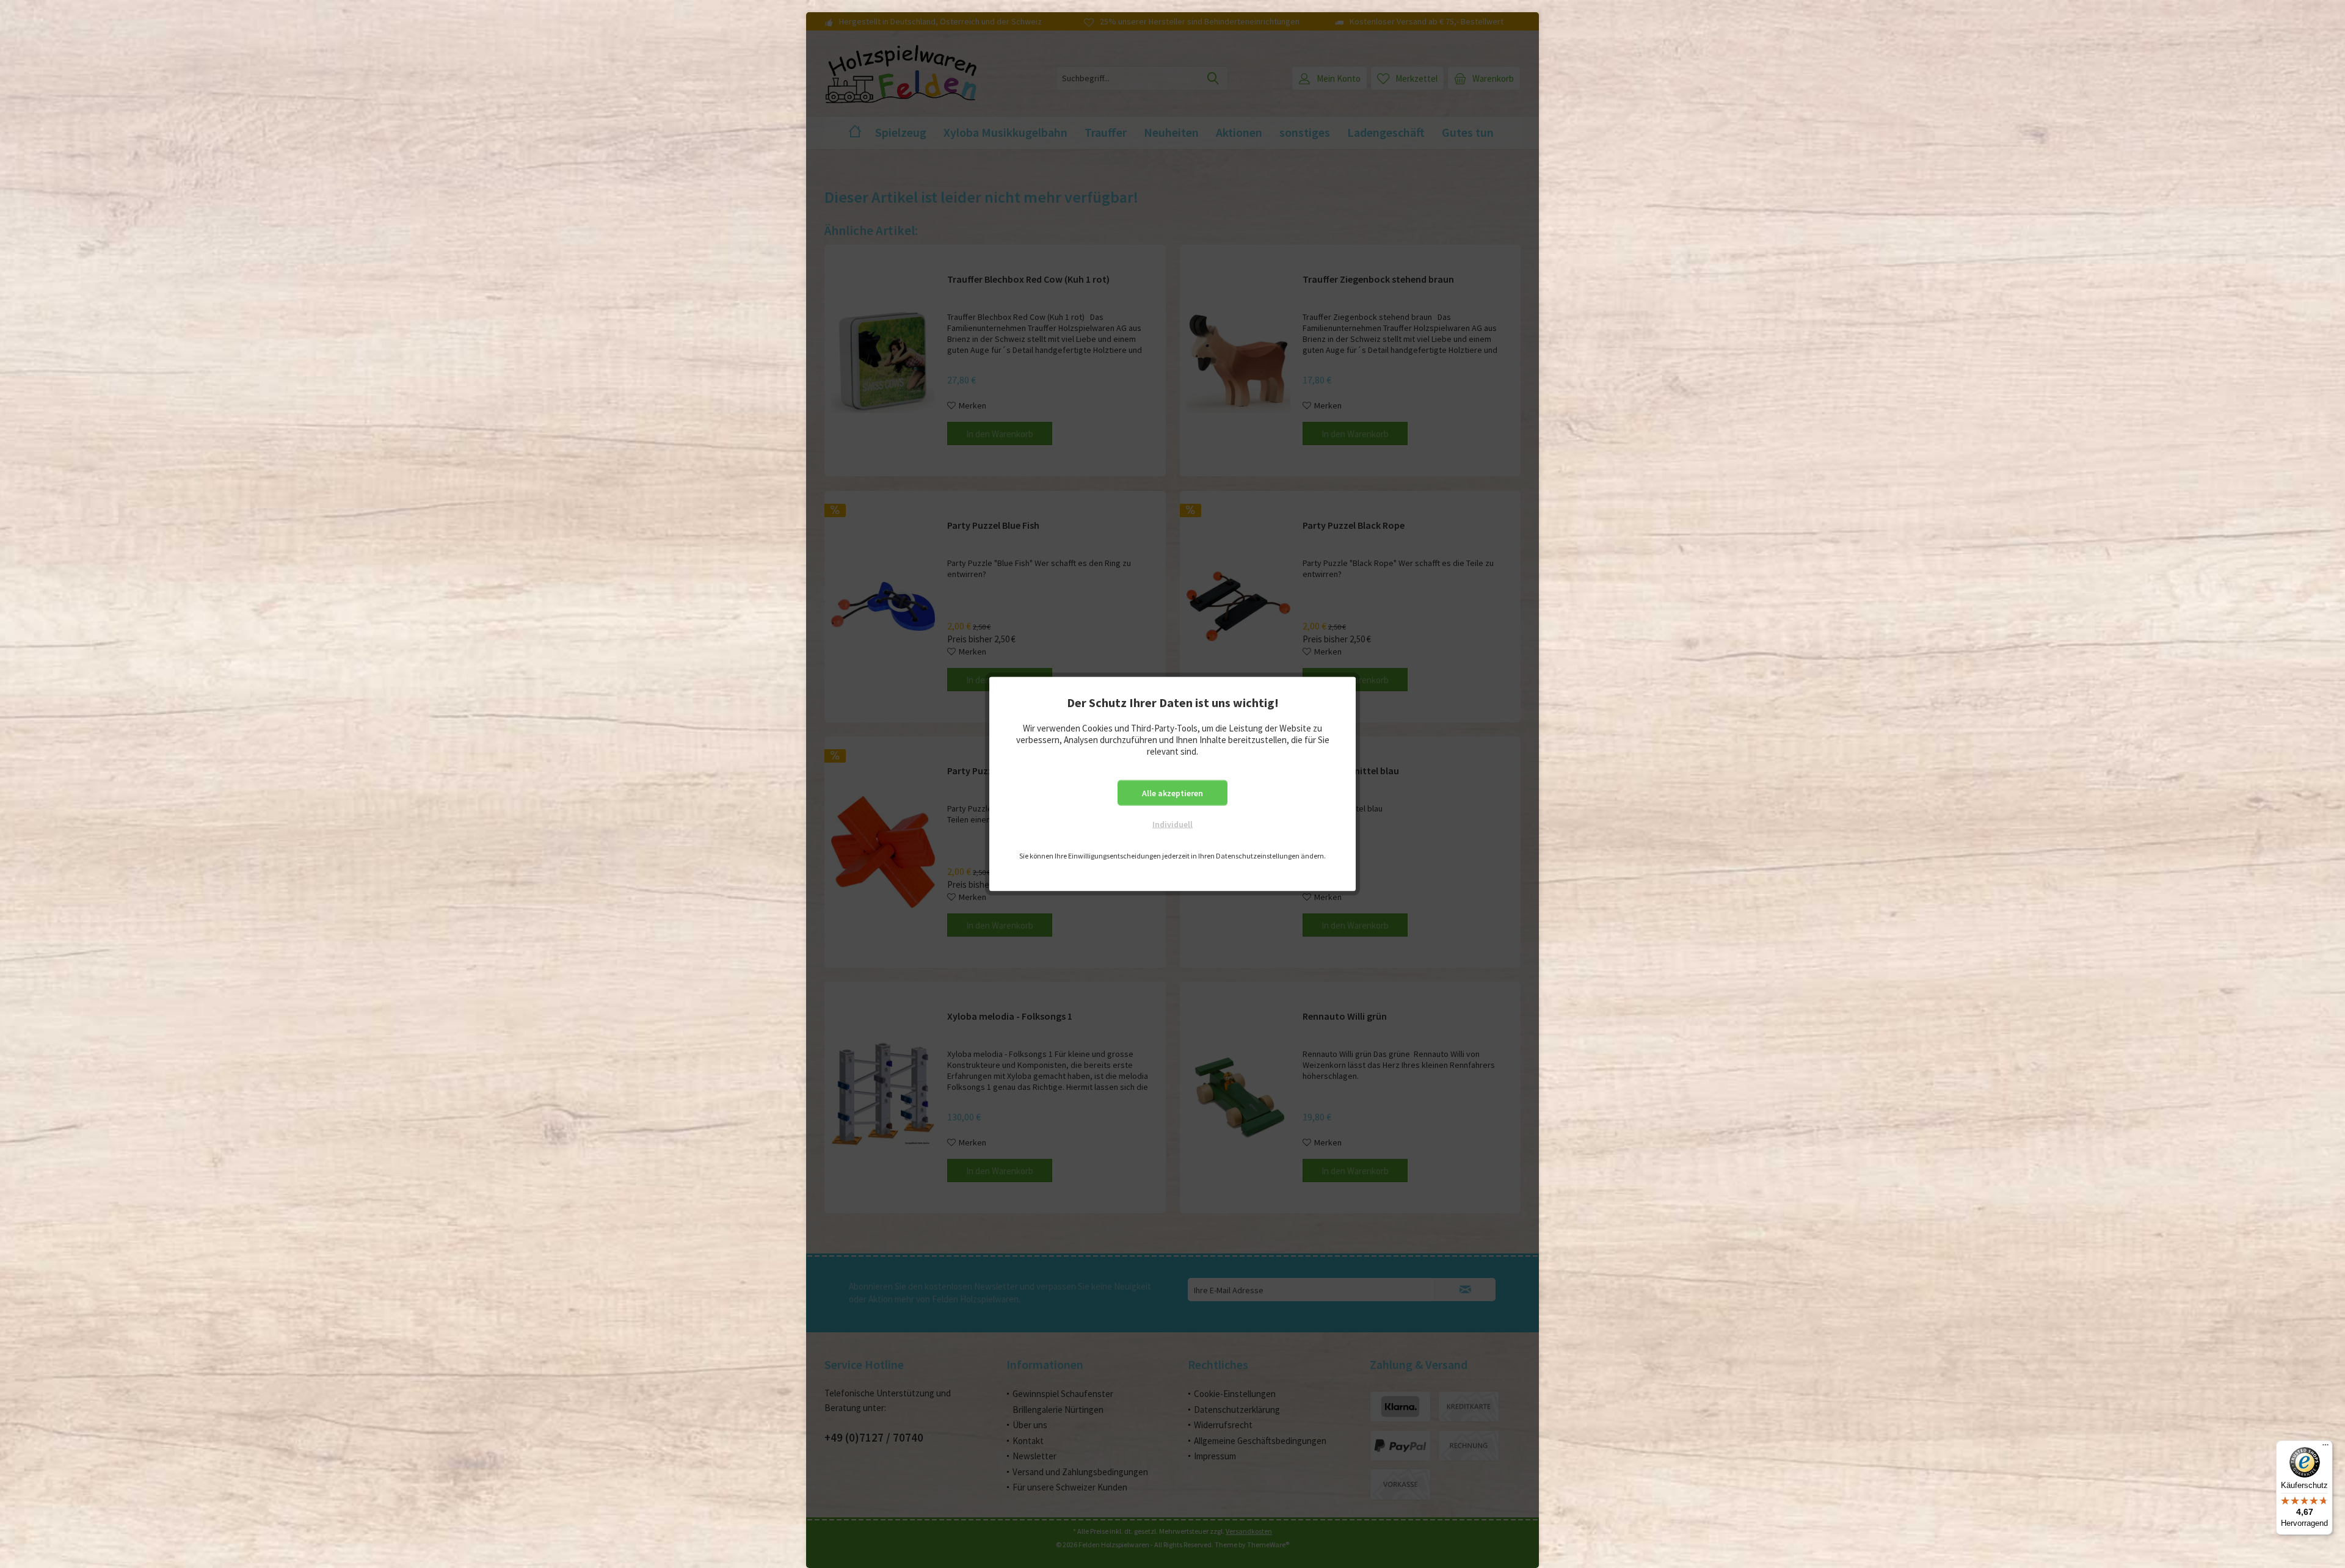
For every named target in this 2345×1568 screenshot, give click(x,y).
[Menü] (2325, 1448)
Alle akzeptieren (1172, 793)
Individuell (1172, 824)
